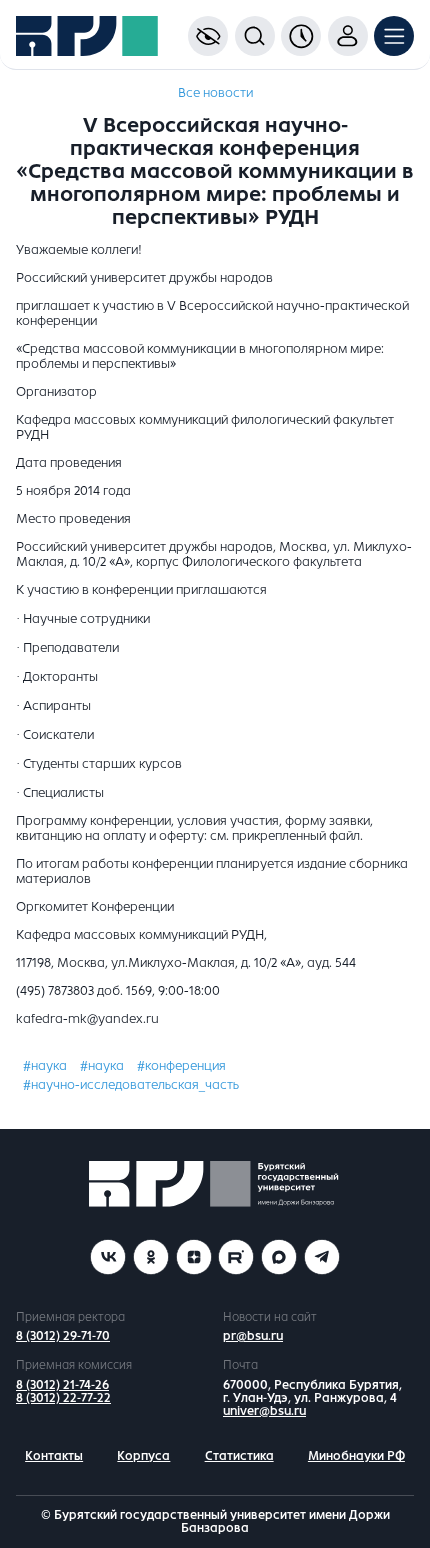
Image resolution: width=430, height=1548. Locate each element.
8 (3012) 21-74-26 (62, 1385)
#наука (45, 1066)
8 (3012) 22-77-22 (63, 1398)
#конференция (181, 1066)
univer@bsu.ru (264, 1411)
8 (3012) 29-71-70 (63, 1336)
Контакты (54, 1456)
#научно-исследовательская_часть (131, 1085)
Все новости (215, 93)
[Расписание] (301, 36)
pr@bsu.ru (253, 1336)
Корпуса (143, 1456)
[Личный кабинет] (348, 36)
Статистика (239, 1456)
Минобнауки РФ (356, 1456)
